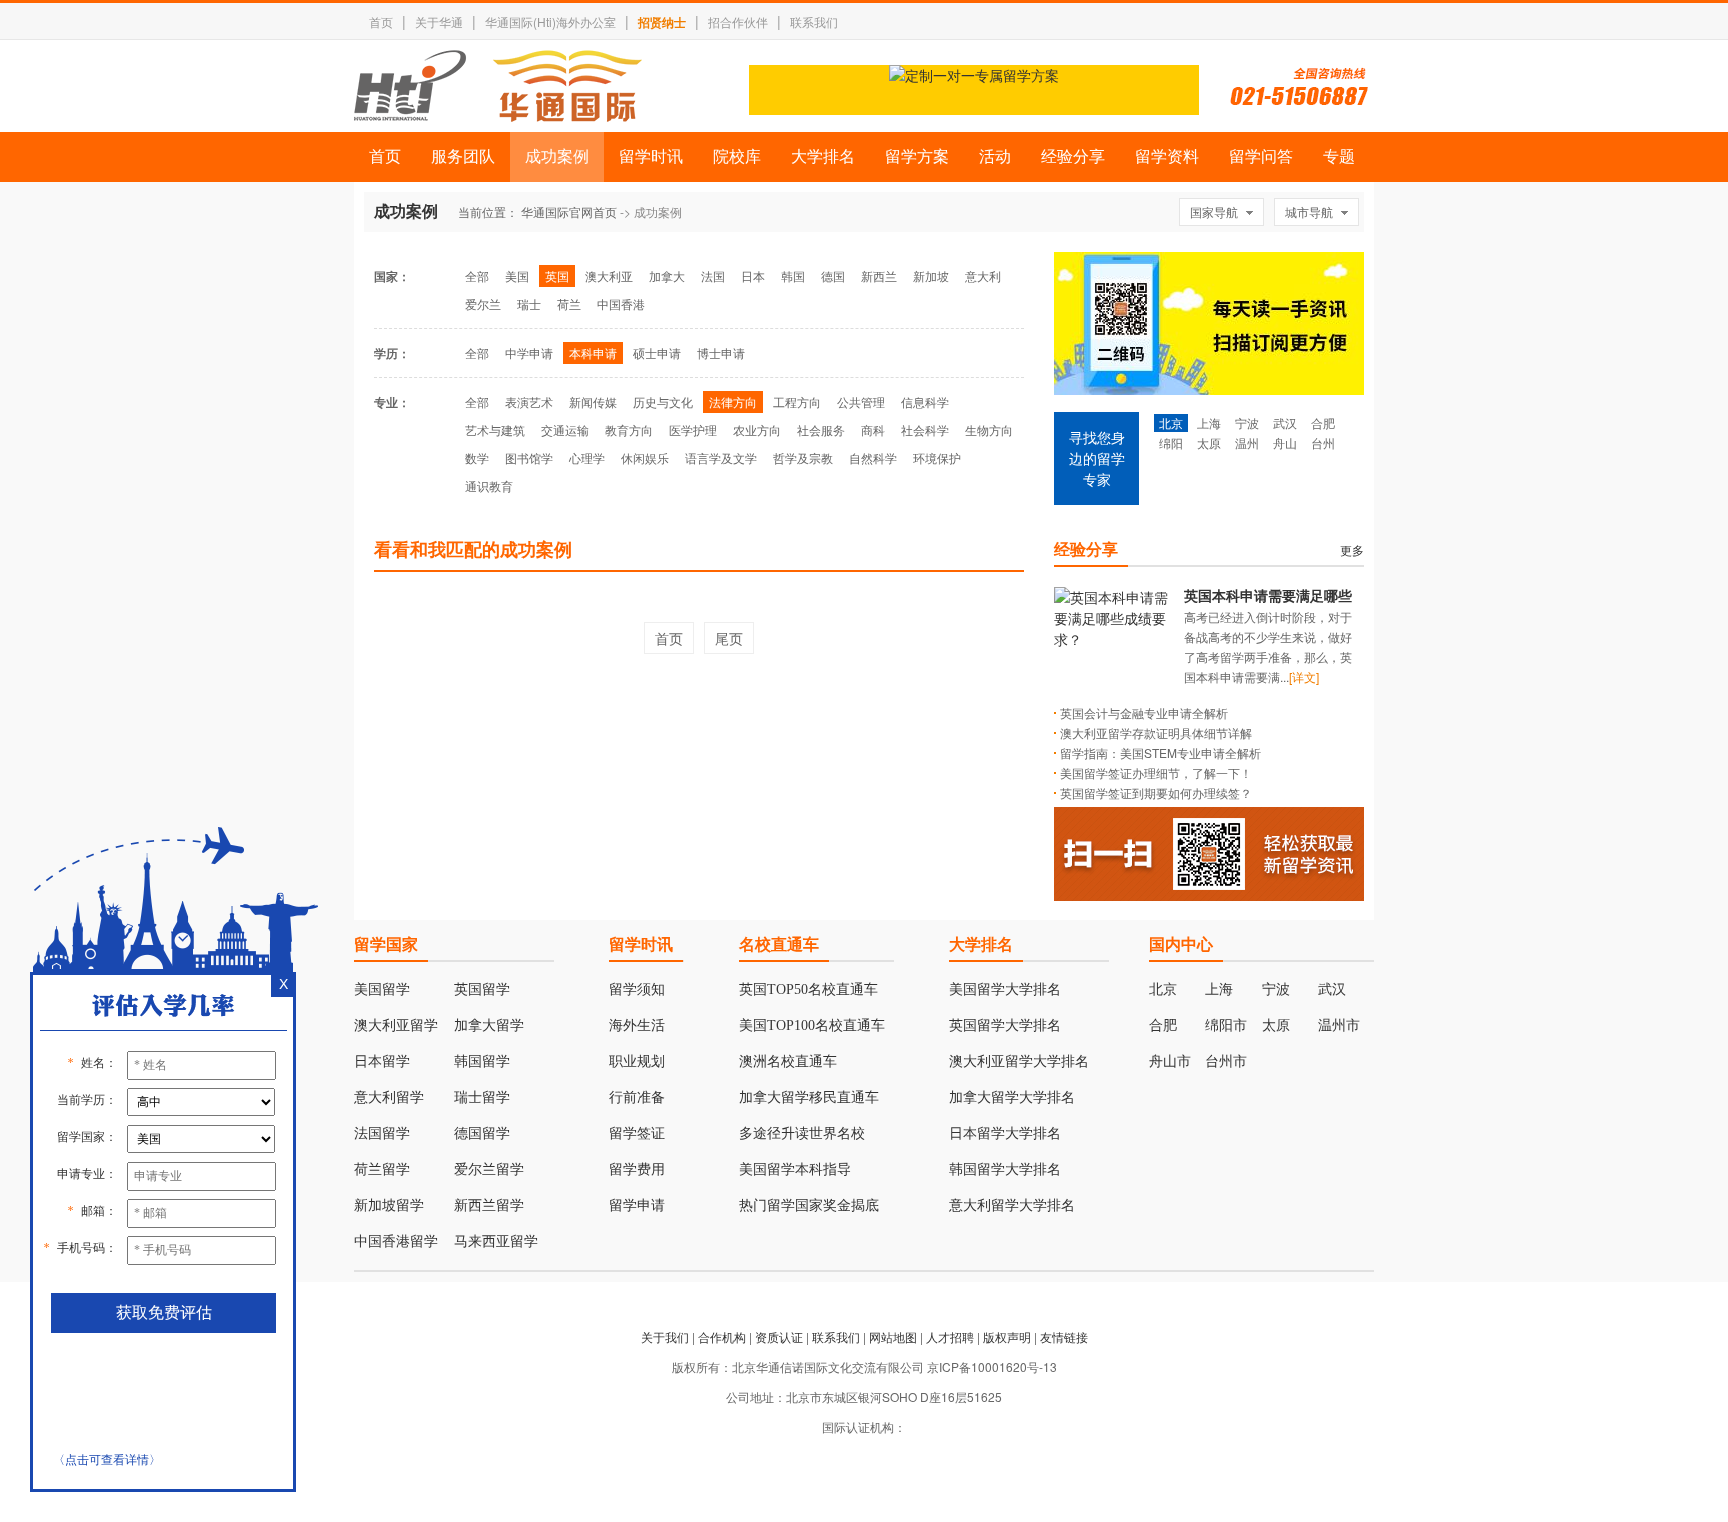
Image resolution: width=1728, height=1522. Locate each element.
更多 (1352, 549)
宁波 (1247, 422)
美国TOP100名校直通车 (812, 1025)
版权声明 (1007, 1336)
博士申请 (721, 352)
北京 (1171, 422)
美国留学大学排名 (1005, 989)
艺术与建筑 (495, 429)
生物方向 (989, 429)
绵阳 (1171, 442)
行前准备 (637, 1097)
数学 (477, 457)
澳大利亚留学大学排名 (1019, 1061)
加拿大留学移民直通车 (809, 1097)
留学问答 (1261, 156)
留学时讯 (651, 156)
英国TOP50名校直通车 (808, 989)
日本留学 (382, 1061)
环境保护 (937, 457)
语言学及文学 (721, 457)
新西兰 (879, 275)
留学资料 (1167, 156)
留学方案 (917, 156)
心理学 (587, 457)
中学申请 (529, 352)
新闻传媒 (593, 401)
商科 (873, 429)
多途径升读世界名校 (802, 1133)
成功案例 (557, 156)
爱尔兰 (483, 303)
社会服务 (821, 429)
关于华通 (439, 21)
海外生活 (637, 1025)
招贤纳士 (662, 22)
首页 (381, 21)
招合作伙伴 (738, 21)
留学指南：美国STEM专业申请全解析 (1160, 752)
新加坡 (931, 275)
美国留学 (382, 989)
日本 (753, 275)
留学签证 (637, 1133)
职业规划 (637, 1061)
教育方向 (629, 429)
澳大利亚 (609, 275)
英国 (557, 275)
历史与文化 (663, 401)
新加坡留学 (389, 1205)
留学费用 (637, 1169)
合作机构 (722, 1336)
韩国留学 (482, 1061)
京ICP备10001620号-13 (992, 1366)
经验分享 (1073, 156)
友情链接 (1064, 1336)
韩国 (793, 275)
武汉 (1285, 422)
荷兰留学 (382, 1169)
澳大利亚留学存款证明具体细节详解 (1156, 732)
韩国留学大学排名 (1005, 1169)
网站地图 (893, 1336)
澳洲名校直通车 (788, 1061)
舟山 (1285, 442)
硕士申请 (657, 352)
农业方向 (757, 429)
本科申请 (593, 352)
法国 (713, 275)
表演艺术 (529, 401)
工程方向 (797, 401)
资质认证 (779, 1336)
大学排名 (823, 156)
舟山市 (1170, 1061)
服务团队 (463, 156)
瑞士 (529, 303)
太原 (1209, 442)
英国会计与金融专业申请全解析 (1144, 712)
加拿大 (667, 275)
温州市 (1339, 1025)
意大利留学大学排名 (1012, 1205)
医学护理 (693, 429)
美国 (517, 275)
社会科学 (925, 429)
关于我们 (665, 1336)
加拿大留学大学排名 (1012, 1097)
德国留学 (482, 1133)
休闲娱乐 (645, 457)
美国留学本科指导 (795, 1169)
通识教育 (489, 485)
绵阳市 (1226, 1025)
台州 (1323, 442)
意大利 (983, 275)
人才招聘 (950, 1336)
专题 (1339, 156)
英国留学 (482, 989)
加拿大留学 (489, 1025)
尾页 (729, 638)
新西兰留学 (489, 1205)
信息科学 (925, 401)
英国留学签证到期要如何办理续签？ (1156, 792)
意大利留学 (389, 1097)
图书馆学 (529, 457)
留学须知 (637, 989)
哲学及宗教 (803, 457)
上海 (1209, 422)
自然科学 (873, 457)
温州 (1247, 442)
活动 (995, 156)
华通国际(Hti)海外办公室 (550, 21)
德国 (833, 275)
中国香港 (621, 303)
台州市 (1226, 1061)
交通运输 (565, 429)
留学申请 (637, 1205)
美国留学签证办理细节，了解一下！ (1156, 772)
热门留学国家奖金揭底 (809, 1205)
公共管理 (861, 401)
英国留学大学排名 (1005, 1025)
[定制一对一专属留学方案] (974, 75)
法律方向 (733, 401)
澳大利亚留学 (396, 1025)
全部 (477, 275)
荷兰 (569, 303)
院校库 (737, 156)
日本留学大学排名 (1005, 1133)
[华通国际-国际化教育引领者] (498, 86)
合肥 (1323, 422)
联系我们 (814, 21)
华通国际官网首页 (569, 211)
